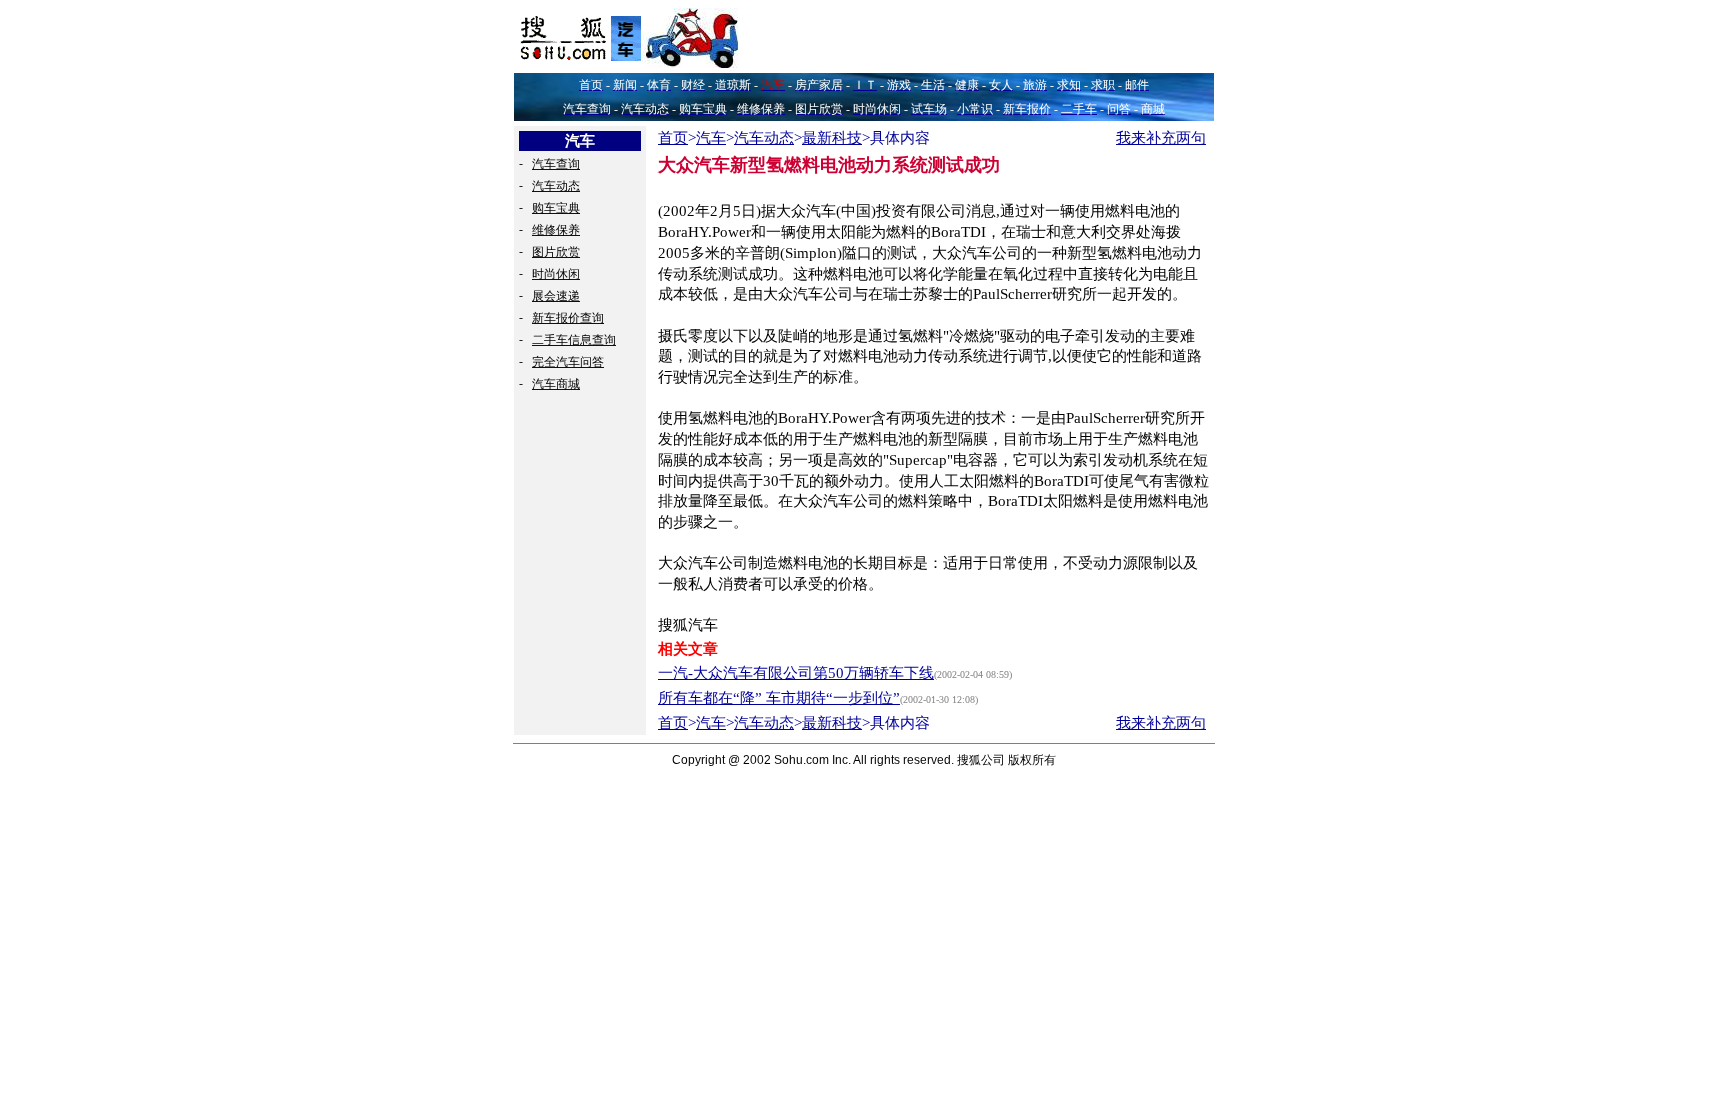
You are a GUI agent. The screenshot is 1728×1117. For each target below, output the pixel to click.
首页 (673, 138)
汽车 (711, 138)
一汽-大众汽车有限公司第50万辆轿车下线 (796, 673)
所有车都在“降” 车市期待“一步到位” (779, 698)
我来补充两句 (1161, 138)
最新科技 (832, 138)
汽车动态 (764, 138)
